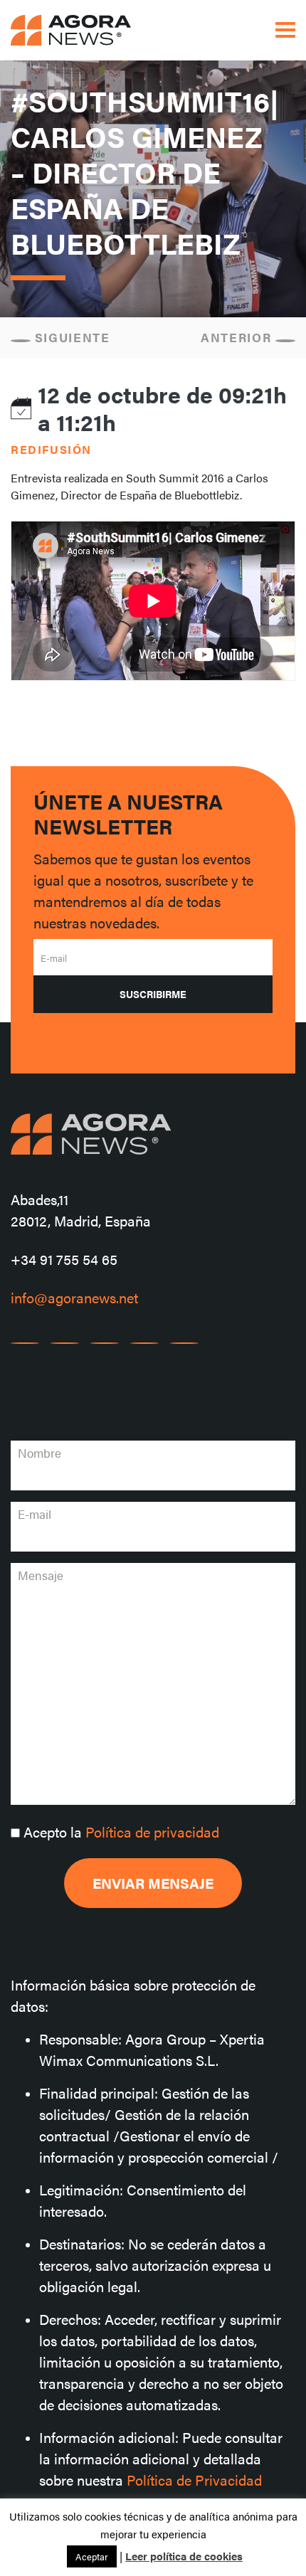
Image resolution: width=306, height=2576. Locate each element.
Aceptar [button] (92, 2556)
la (121, 1832)
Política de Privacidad (194, 2480)
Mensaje (41, 1575)
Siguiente (70, 337)
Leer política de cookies (184, 2556)
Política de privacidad (152, 1832)
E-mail (54, 958)
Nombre (39, 1453)
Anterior (238, 337)
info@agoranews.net (74, 1297)
